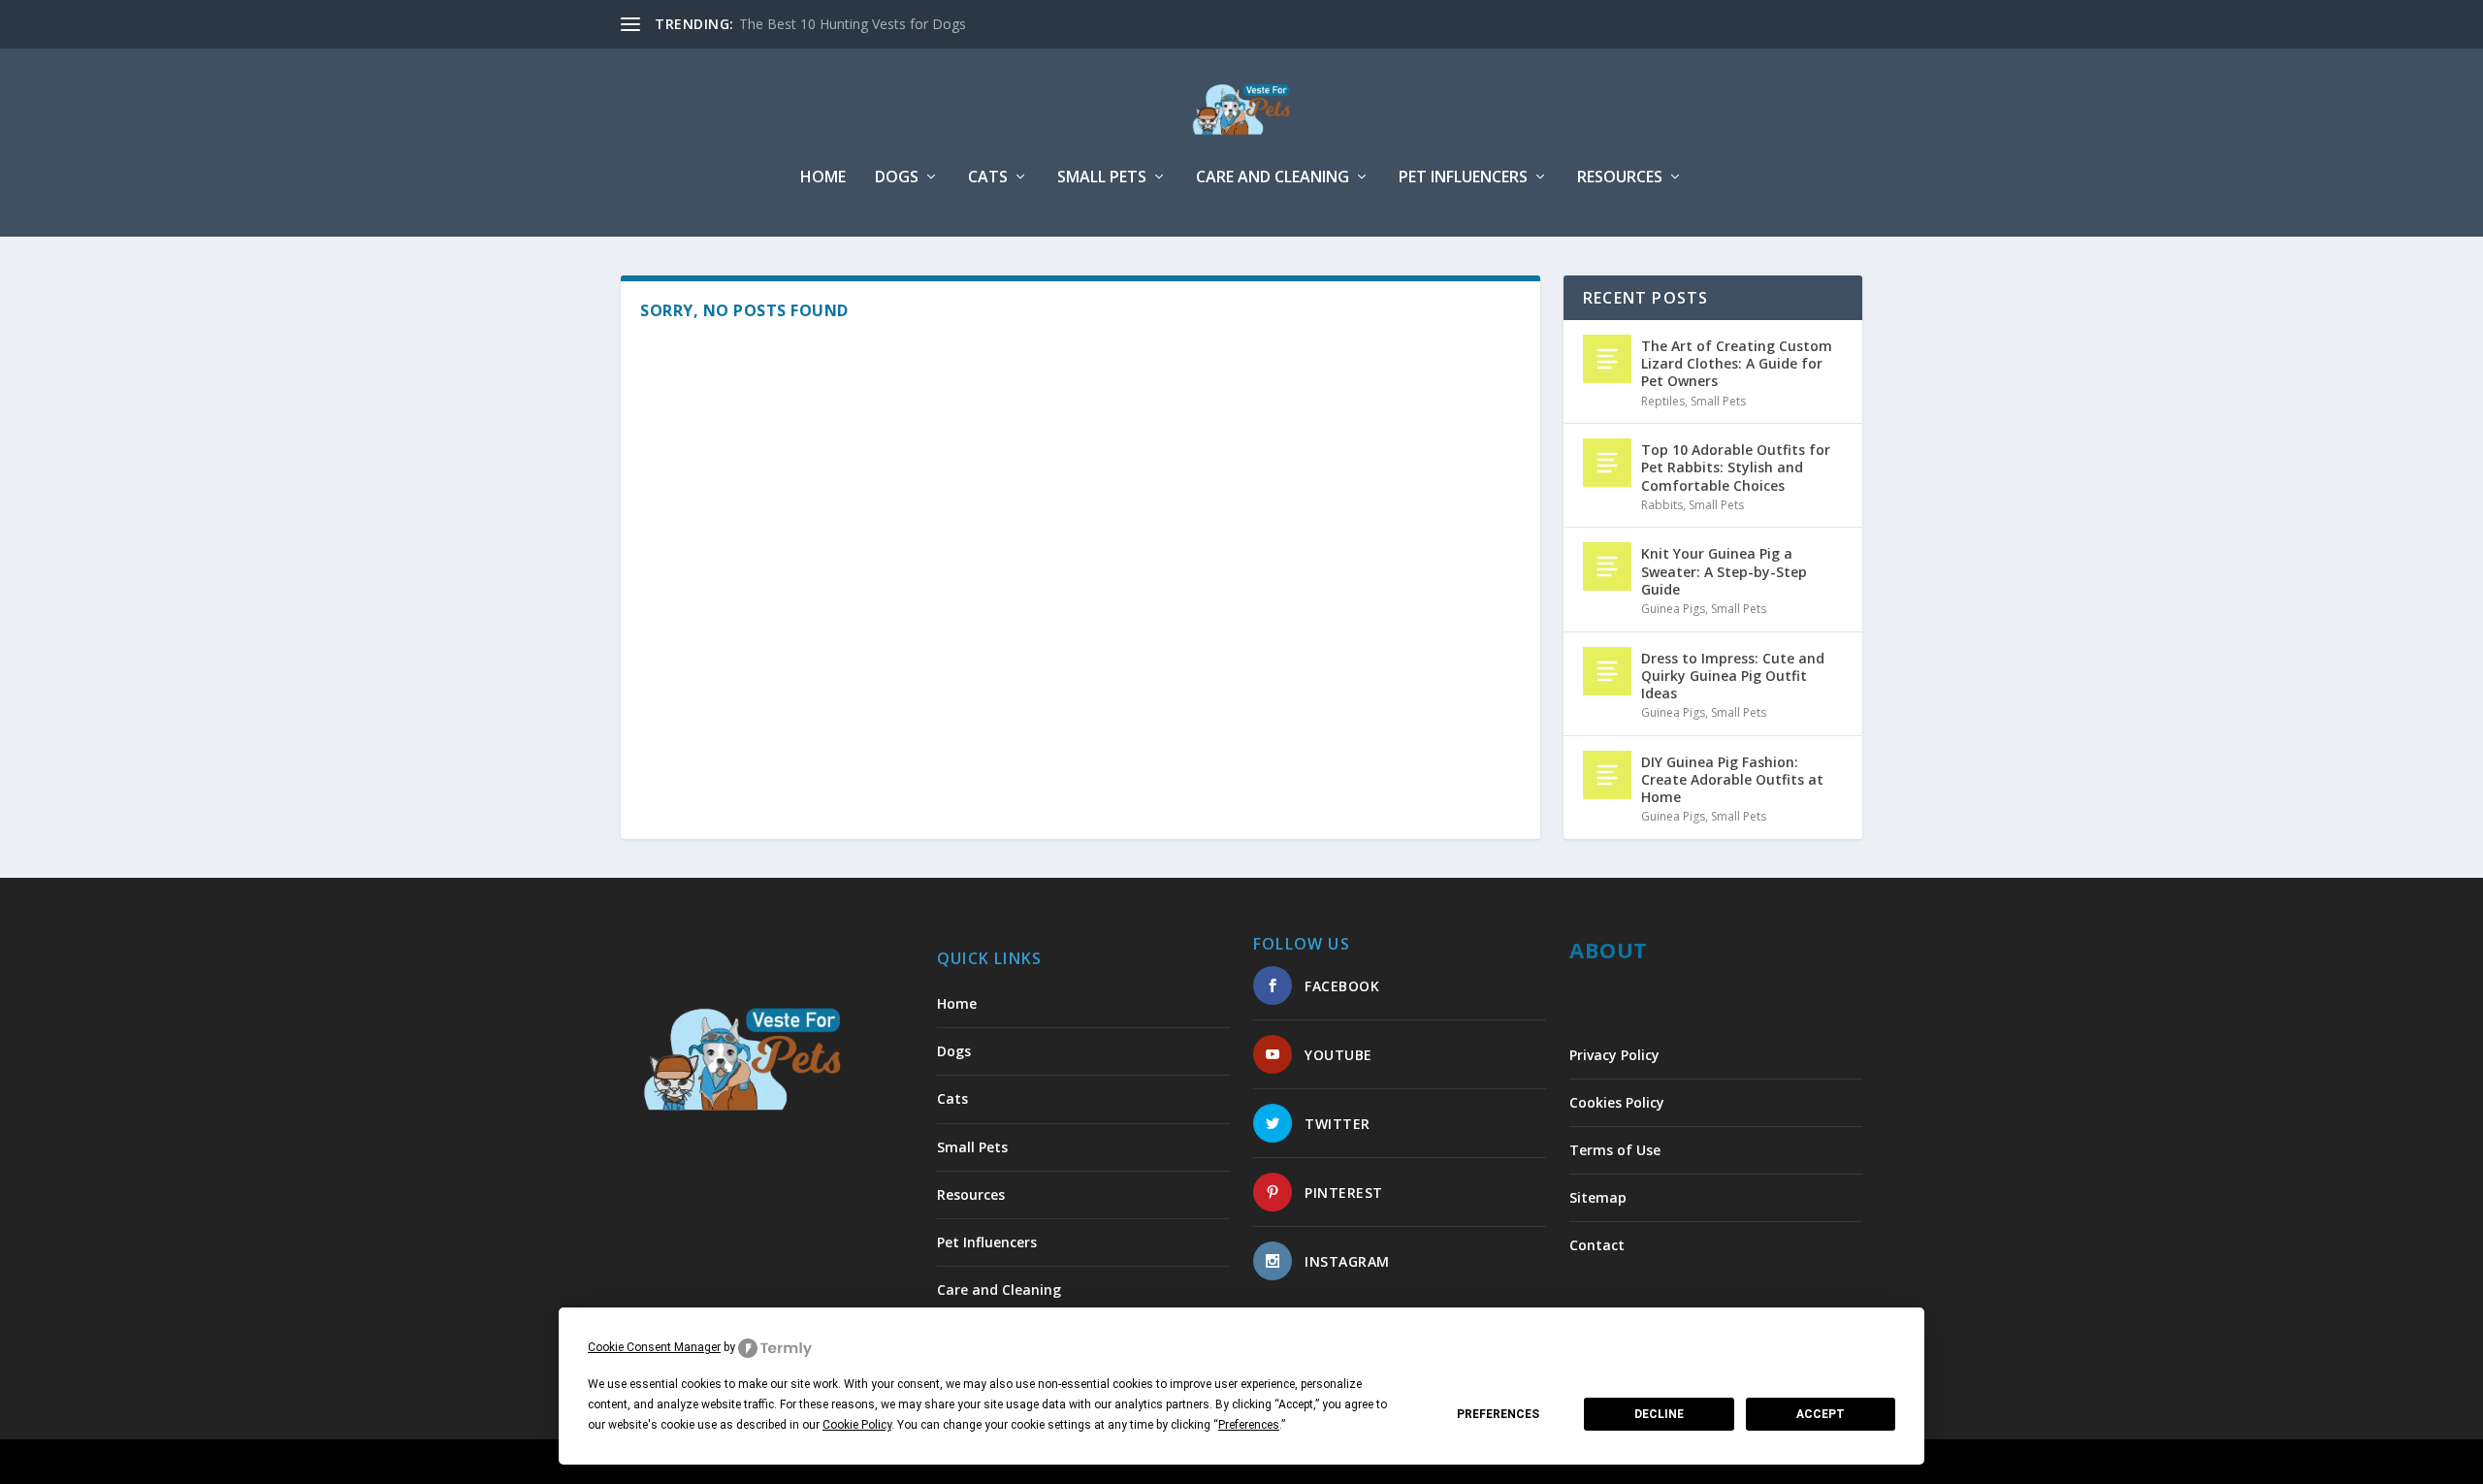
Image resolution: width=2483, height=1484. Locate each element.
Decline (1659, 1414)
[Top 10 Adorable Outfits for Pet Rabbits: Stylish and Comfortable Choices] (1607, 463)
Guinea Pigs (1673, 609)
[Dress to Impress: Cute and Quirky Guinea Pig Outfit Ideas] (1607, 671)
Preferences (1498, 1414)
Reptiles (1663, 401)
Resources (1620, 178)
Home (823, 178)
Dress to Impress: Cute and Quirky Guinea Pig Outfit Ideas (1733, 676)
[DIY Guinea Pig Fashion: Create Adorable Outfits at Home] (1607, 775)
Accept (1821, 1414)
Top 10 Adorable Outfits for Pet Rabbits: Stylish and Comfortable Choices (1736, 467)
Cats (988, 178)
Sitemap (1598, 1197)
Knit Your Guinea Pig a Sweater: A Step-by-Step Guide (1724, 571)
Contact (1597, 1245)
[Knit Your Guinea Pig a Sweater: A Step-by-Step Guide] (1607, 566)
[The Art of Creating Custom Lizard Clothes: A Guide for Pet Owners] (1607, 359)
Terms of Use (1615, 1150)
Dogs (897, 178)
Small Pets (1102, 178)
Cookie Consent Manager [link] (654, 1347)
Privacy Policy (1614, 1055)
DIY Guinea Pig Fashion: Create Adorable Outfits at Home (1732, 779)
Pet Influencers (1463, 178)
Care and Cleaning (1273, 178)
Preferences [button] (1249, 1425)
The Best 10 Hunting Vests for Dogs (853, 24)
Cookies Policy (1617, 1102)
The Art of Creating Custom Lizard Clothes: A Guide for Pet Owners (1737, 363)
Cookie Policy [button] (857, 1425)
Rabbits (1662, 505)
